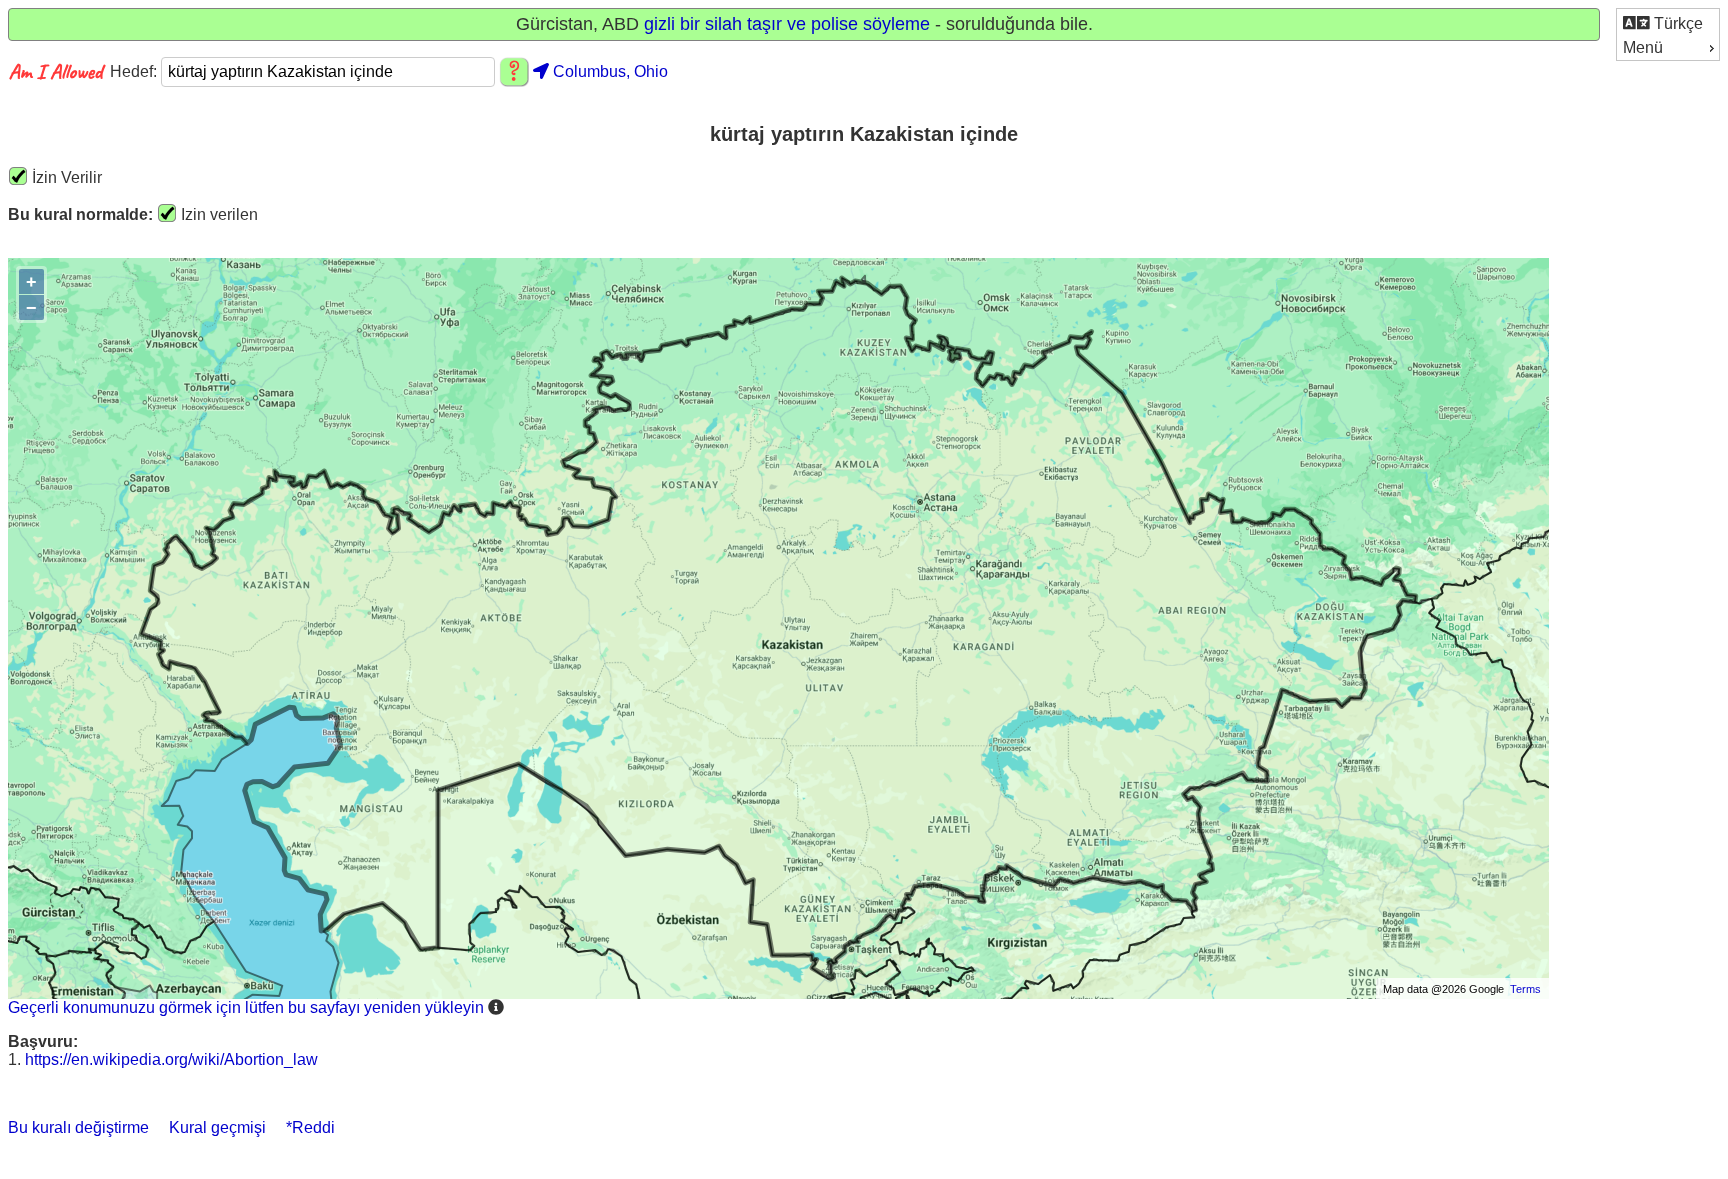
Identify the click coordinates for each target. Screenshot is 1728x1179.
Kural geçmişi (217, 1127)
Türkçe (1676, 23)
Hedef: (135, 71)
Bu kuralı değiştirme (78, 1127)
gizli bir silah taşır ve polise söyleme (787, 24)
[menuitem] (1668, 22)
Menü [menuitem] (1643, 47)
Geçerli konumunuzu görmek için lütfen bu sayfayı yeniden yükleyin (246, 1007)
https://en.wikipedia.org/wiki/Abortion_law (171, 1059)
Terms (1525, 989)
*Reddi (310, 1127)
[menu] (1668, 34)
